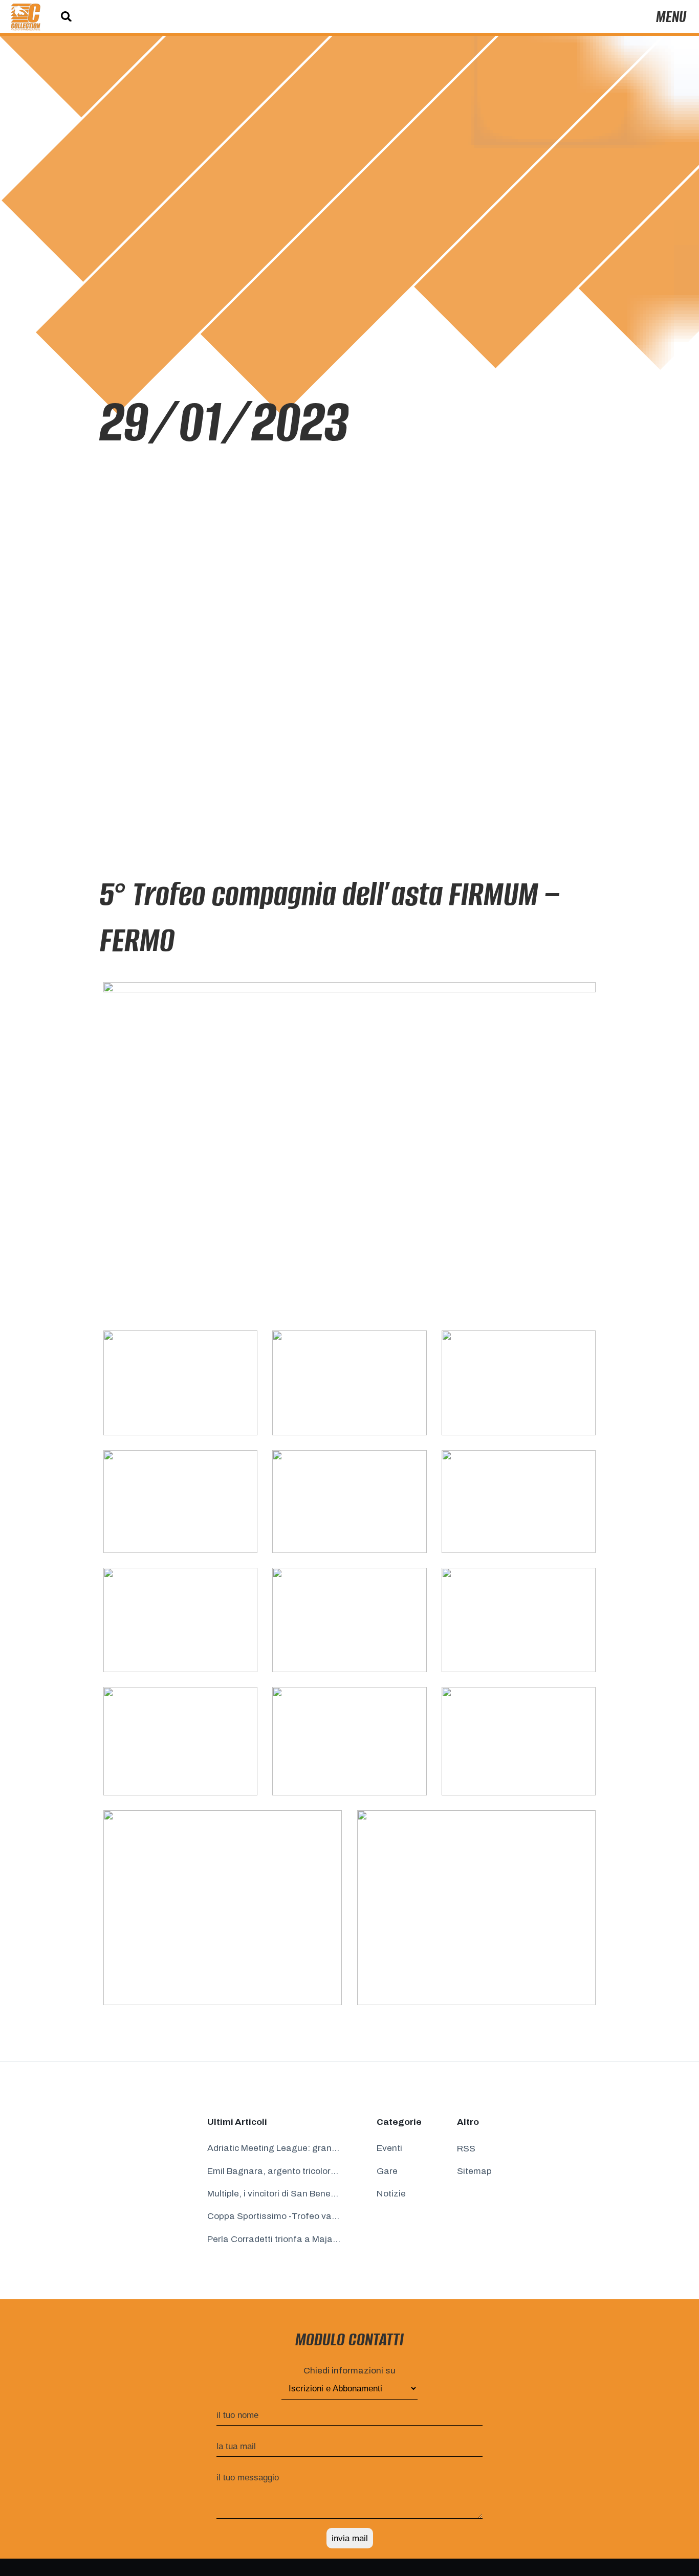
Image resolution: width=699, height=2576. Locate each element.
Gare (387, 2171)
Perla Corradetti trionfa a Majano (274, 2239)
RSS (466, 2149)
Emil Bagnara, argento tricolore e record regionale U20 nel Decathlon (274, 2171)
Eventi (389, 2148)
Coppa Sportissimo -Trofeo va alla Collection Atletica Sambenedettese (274, 2216)
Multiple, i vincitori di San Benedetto (274, 2194)
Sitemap (474, 2171)
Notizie (391, 2194)
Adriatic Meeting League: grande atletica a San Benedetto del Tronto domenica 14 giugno (274, 2148)
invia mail (350, 2538)
